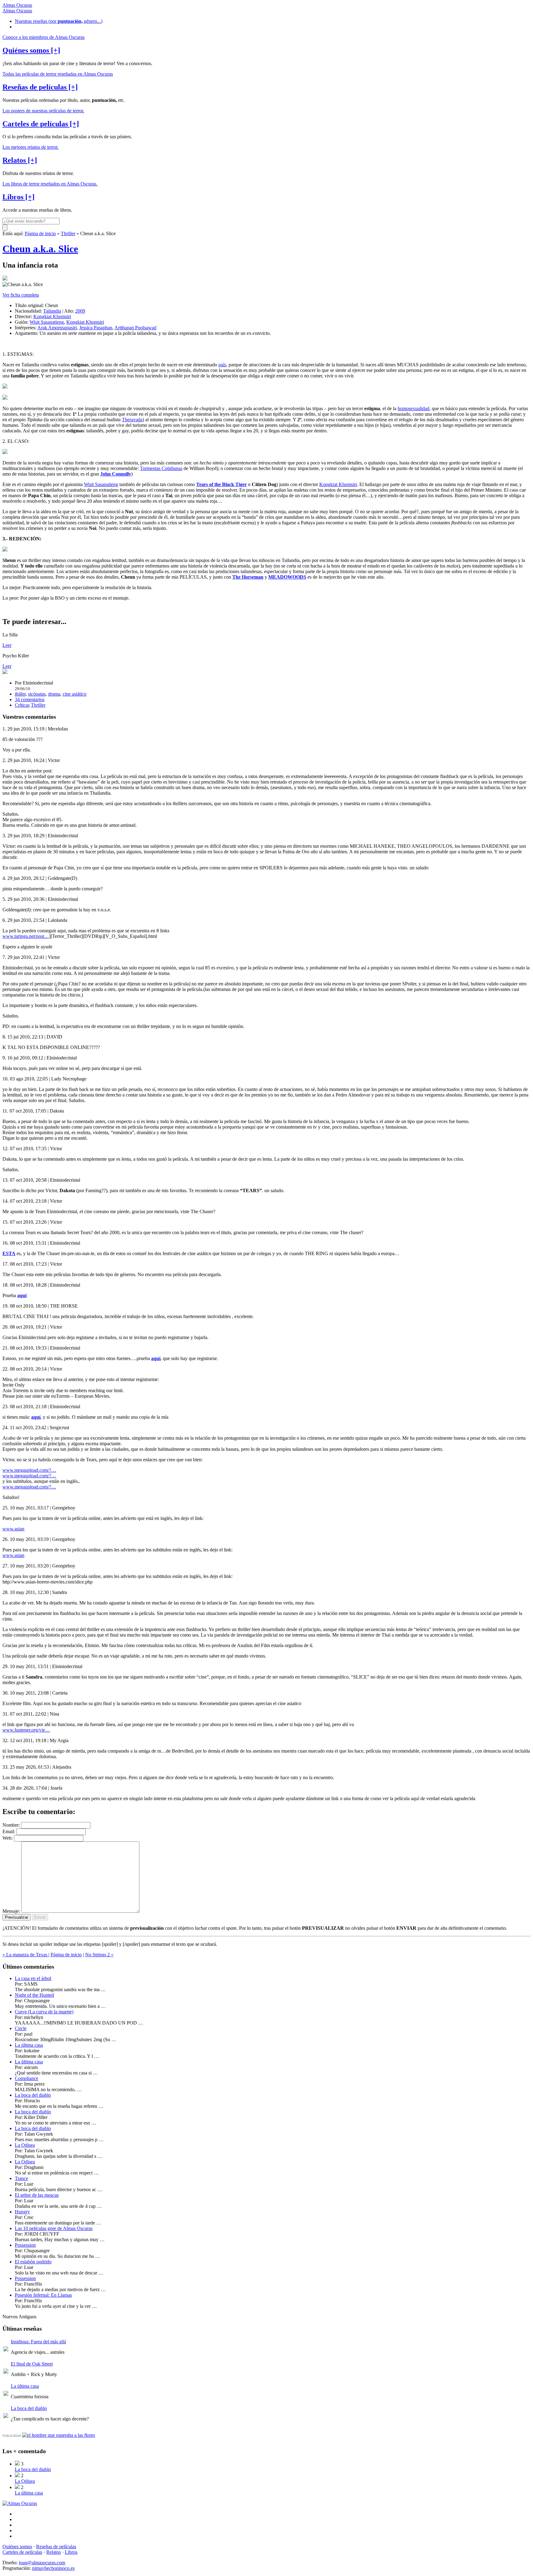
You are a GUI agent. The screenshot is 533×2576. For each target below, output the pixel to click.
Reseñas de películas (56, 2547)
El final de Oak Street (32, 2364)
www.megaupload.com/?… (29, 1470)
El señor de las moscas (37, 2195)
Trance (21, 2178)
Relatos (54, 2552)
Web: (8, 1838)
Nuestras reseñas (59, 21)
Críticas (22, 705)
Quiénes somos (17, 2547)
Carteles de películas (22, 2552)
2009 (80, 311)
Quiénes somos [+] (31, 50)
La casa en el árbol (33, 1978)
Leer (7, 645)
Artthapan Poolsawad (135, 328)
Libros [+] (19, 197)
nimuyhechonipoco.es (53, 2568)
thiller (20, 694)
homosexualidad (413, 408)
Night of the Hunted (34, 1995)
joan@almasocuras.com (42, 2563)
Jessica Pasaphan (96, 328)
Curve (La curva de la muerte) (44, 2012)
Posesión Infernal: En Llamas (43, 2295)
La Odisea (25, 2145)
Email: (9, 1831)
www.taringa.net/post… (26, 936)
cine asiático (74, 694)
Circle (21, 2028)
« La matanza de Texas (25, 1955)
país (222, 365)
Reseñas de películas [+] (40, 87)
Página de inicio (40, 233)
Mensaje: (11, 1911)
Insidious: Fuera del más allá (38, 2342)
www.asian (13, 1529)
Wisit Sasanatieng (47, 322)
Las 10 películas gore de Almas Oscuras (54, 2228)
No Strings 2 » (99, 1955)
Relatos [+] (20, 160)
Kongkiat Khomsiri (52, 316)
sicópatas (37, 694)
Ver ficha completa (21, 295)
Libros (71, 2552)
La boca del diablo (33, 2095)
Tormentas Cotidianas (161, 468)
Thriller (68, 233)
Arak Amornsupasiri (57, 328)
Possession (25, 2245)
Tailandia (52, 311)
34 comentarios (30, 699)
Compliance (27, 2078)
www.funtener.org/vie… (26, 1730)
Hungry (22, 2212)
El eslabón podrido (33, 2262)
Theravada (132, 420)
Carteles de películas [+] (41, 124)
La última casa (29, 2045)
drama (54, 694)
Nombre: (11, 1825)
